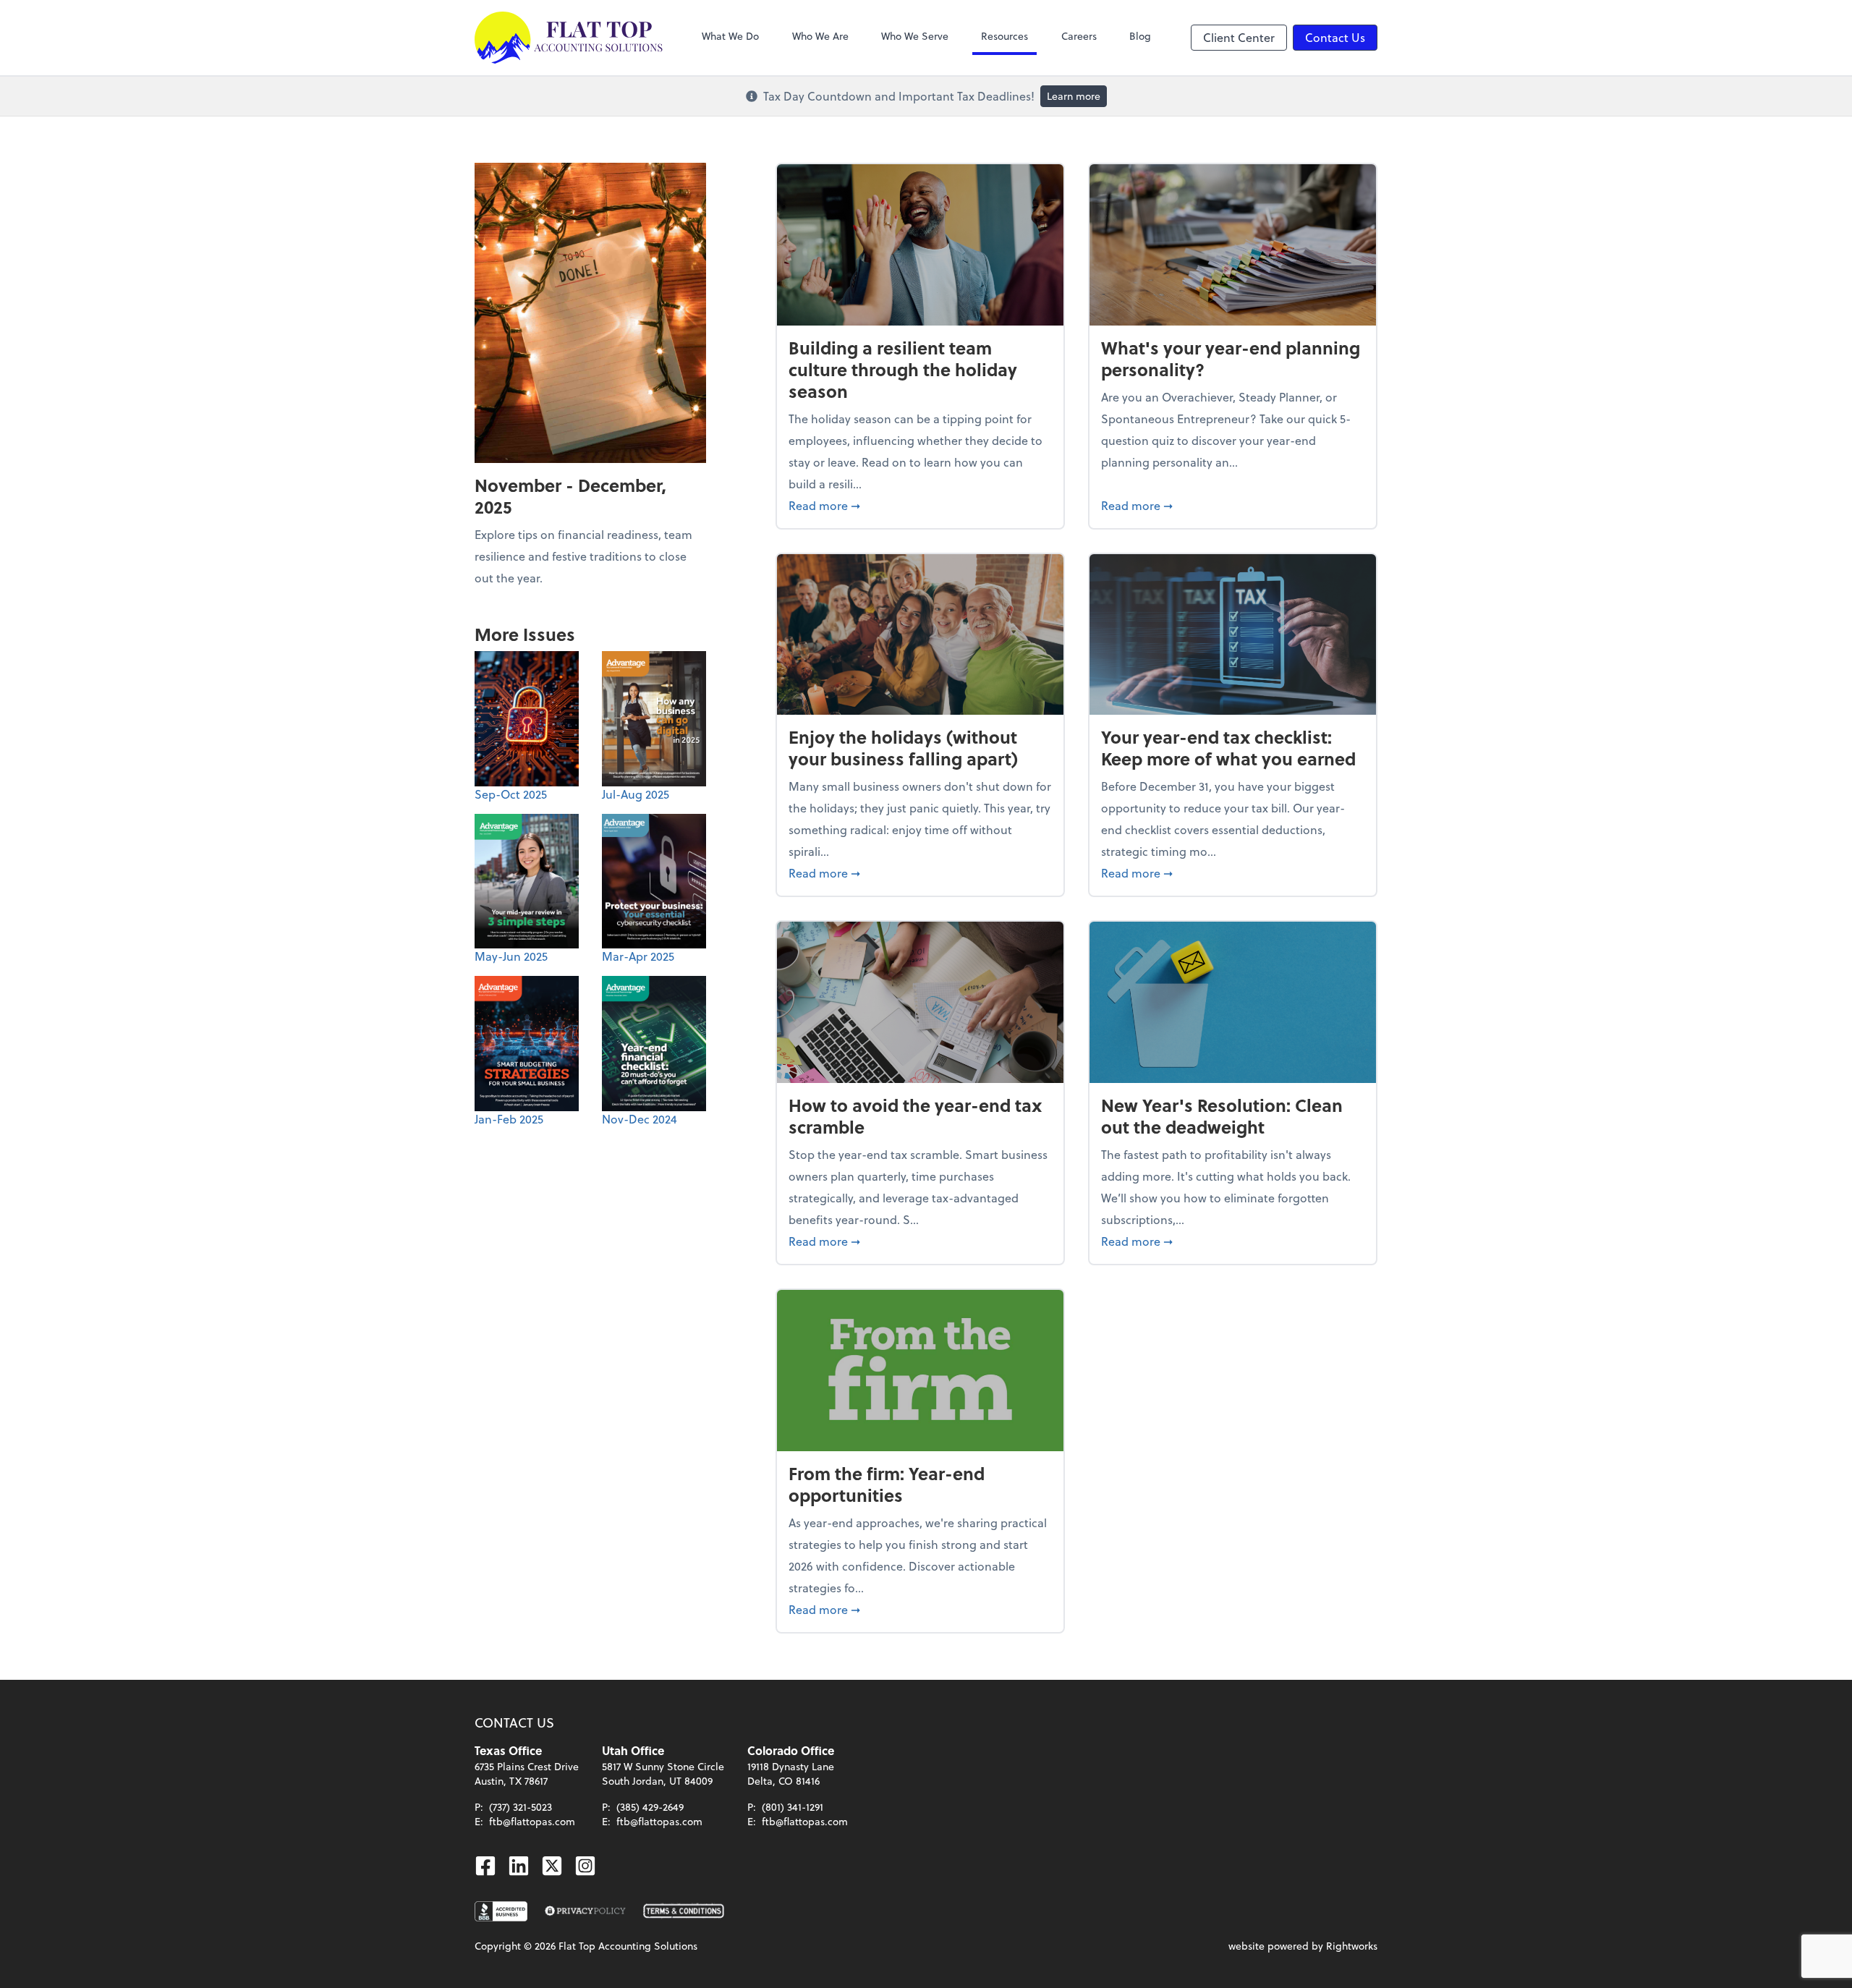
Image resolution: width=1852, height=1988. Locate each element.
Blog (1140, 36)
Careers (1079, 36)
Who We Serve (915, 36)
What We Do (730, 36)
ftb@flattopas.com (532, 1821)
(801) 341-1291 (793, 1807)
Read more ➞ (920, 505)
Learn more (1074, 96)
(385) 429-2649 (650, 1807)
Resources (1004, 36)
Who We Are (820, 36)
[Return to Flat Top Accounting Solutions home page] (569, 38)
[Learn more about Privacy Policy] (585, 1911)
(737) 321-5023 (521, 1807)
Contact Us (1335, 37)
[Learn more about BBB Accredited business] (501, 1911)
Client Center (1239, 37)
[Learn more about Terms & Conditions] (684, 1911)
